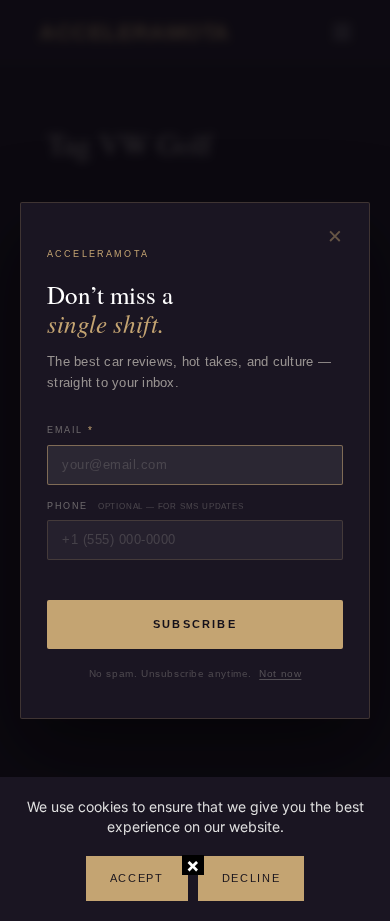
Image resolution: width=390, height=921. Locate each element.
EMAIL (70, 429)
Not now (280, 673)
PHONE (145, 506)
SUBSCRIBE (195, 624)
